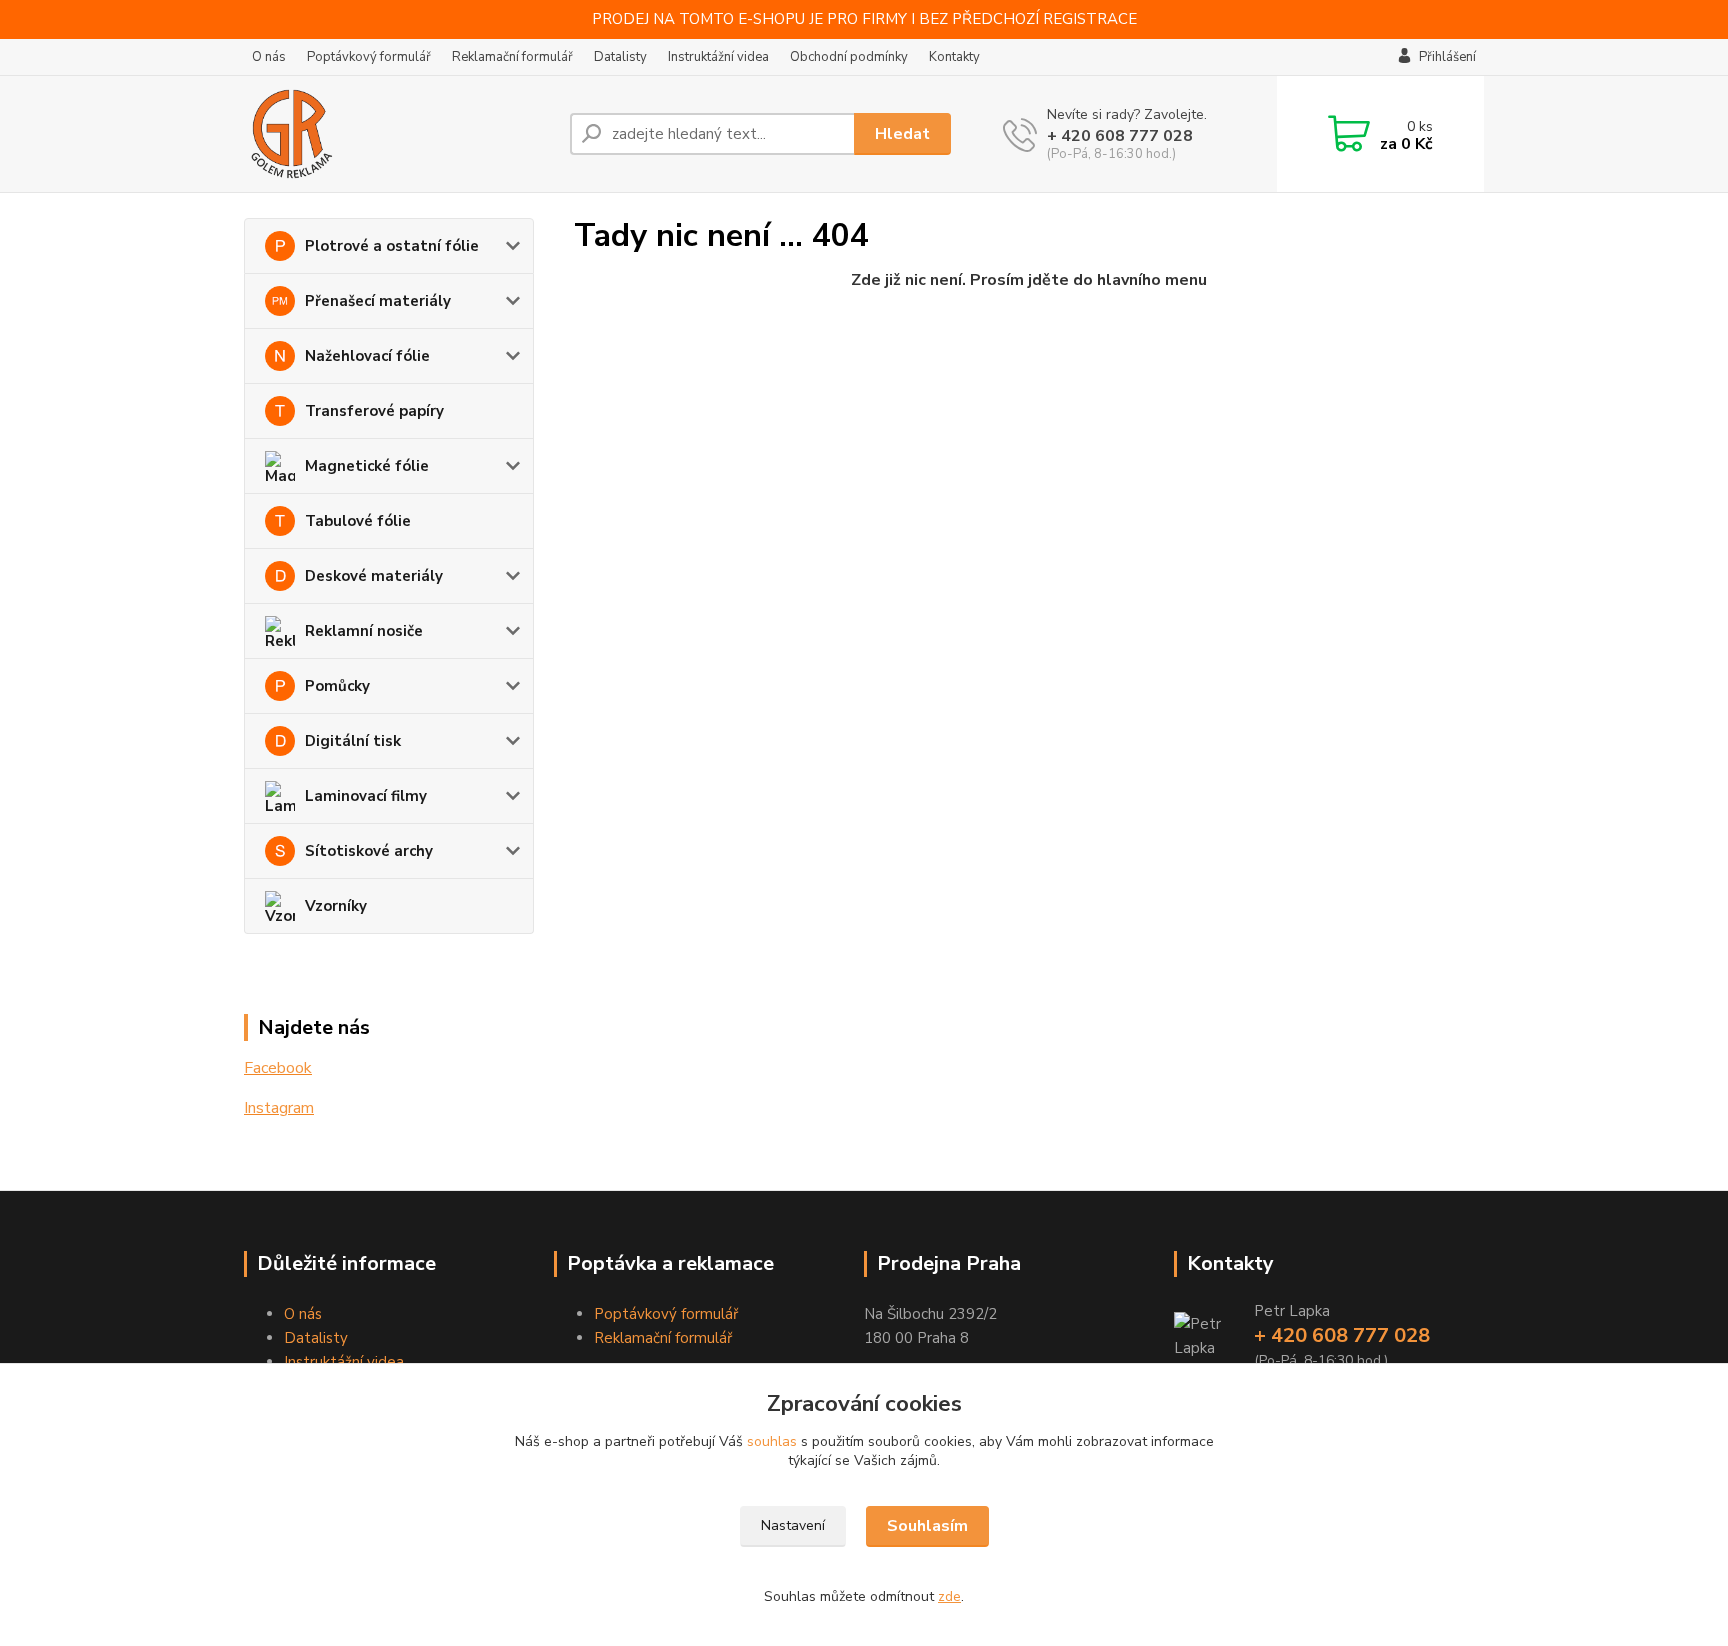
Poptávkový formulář (369, 57)
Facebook (278, 1068)
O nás (269, 57)
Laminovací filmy (366, 796)
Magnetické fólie (367, 466)
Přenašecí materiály (378, 301)
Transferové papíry (374, 411)
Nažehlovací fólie (367, 356)
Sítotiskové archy (369, 851)
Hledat (902, 134)
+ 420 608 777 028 (1120, 136)
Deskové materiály (374, 576)
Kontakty (954, 57)
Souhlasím (927, 1526)
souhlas (772, 1441)
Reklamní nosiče (364, 631)
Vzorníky (336, 906)
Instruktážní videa (718, 57)
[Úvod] (399, 134)
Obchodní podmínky (849, 57)
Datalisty (620, 57)
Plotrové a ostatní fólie (392, 246)
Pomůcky (337, 686)
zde (949, 1596)
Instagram (279, 1108)
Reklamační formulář (512, 57)
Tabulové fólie (358, 521)
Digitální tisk (353, 741)
